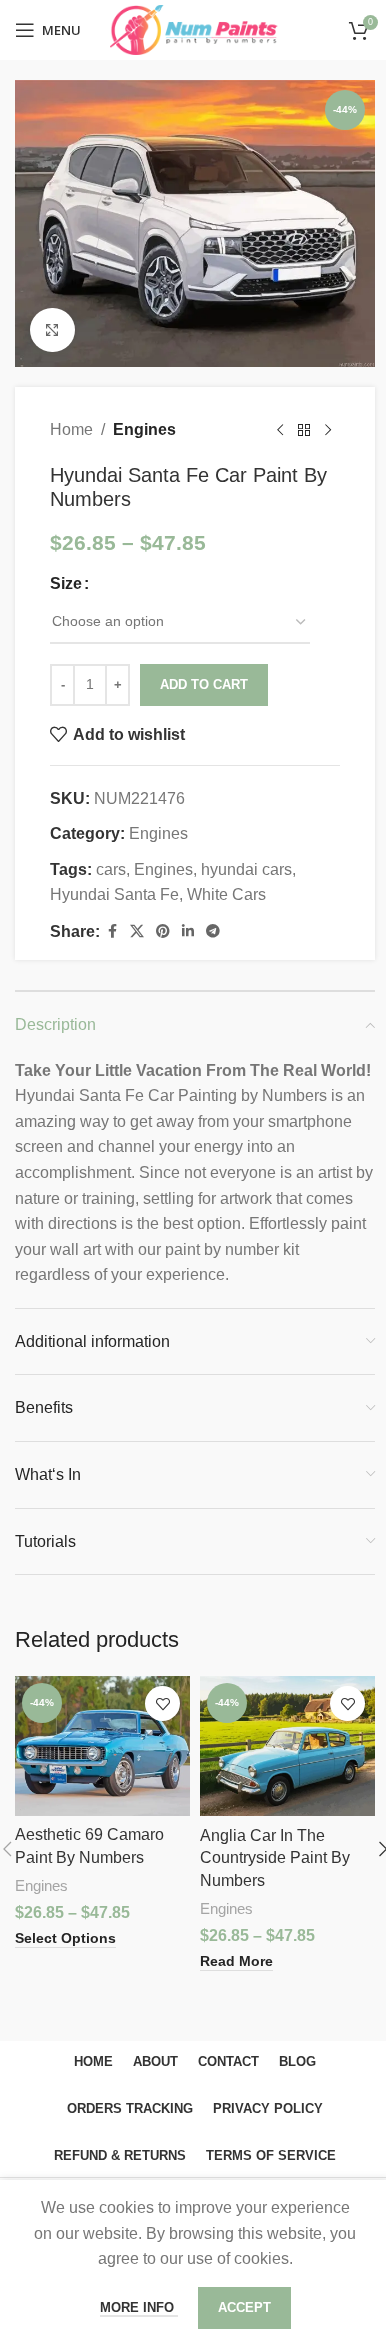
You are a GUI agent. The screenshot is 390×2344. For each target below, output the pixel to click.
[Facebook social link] (112, 931)
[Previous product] (280, 430)
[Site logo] (194, 28)
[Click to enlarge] (52, 330)
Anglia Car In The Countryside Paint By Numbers (275, 1858)
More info (139, 2307)
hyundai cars (246, 869)
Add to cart (204, 684)
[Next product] (328, 430)
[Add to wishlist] (162, 1703)
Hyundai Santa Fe (114, 894)
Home (71, 429)
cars (111, 869)
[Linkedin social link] (188, 931)
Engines (144, 429)
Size (66, 583)
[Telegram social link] (213, 931)
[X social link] (137, 931)
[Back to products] (304, 430)
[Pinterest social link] (163, 931)
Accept (244, 2307)
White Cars (226, 894)
